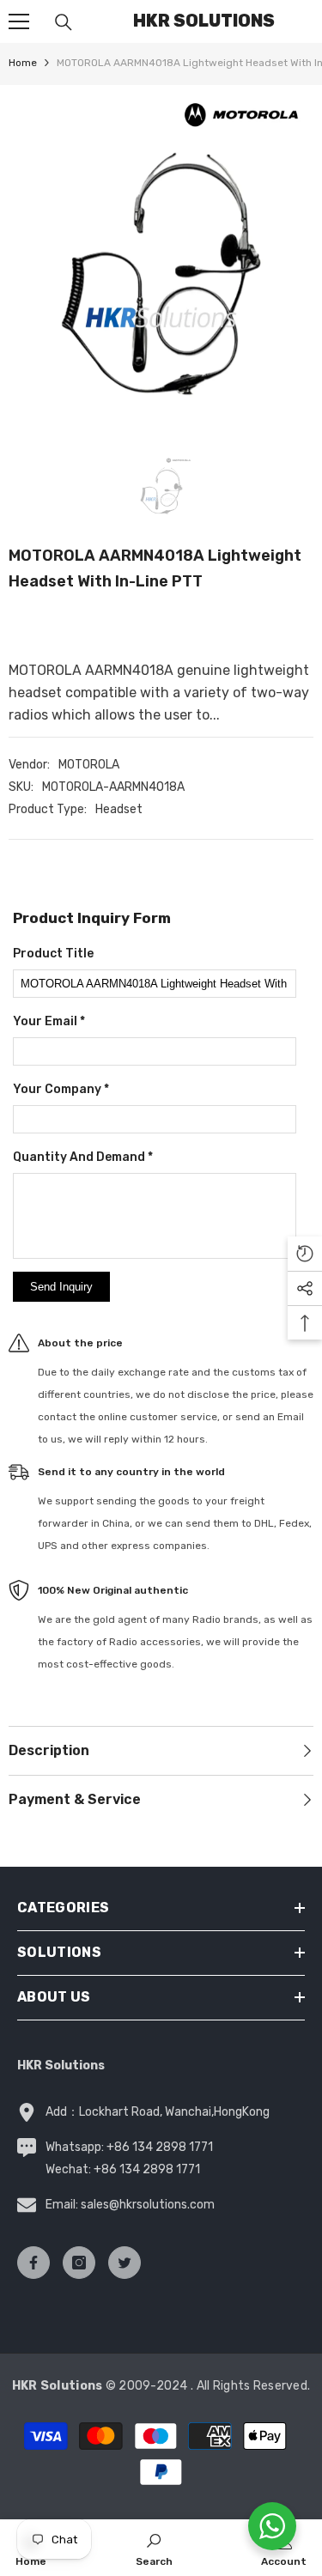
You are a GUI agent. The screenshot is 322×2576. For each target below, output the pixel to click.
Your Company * (61, 1089)
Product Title (53, 954)
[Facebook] (33, 2263)
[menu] (19, 21)
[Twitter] (125, 2263)
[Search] (64, 22)
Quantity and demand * (83, 1157)
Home (23, 63)
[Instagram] (79, 2263)
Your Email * (49, 1021)
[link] (154, 2548)
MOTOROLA (89, 765)
